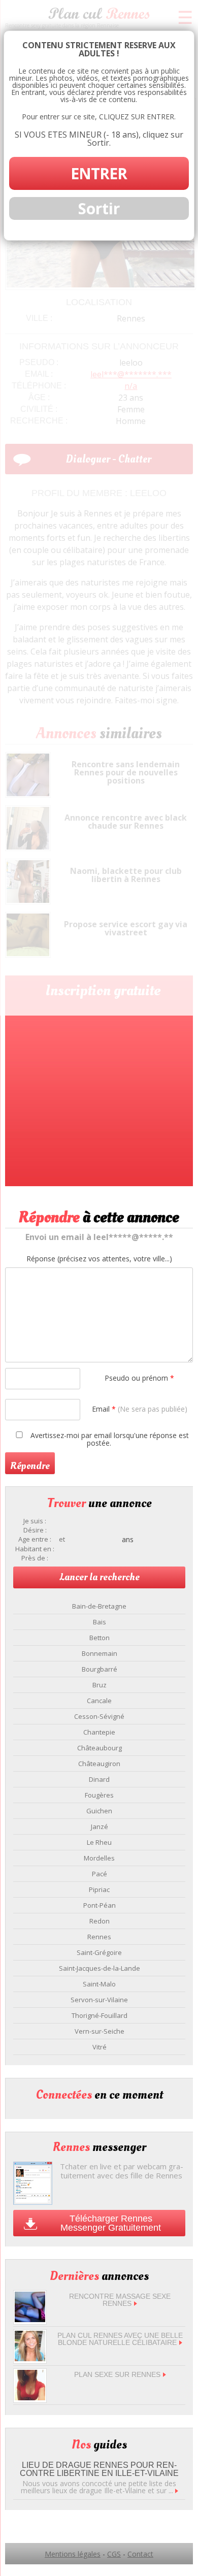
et (62, 1539)
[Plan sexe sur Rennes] (30, 2398)
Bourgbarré (100, 1669)
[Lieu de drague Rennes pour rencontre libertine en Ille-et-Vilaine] (177, 2490)
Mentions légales (73, 2554)
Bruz (100, 1685)
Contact (140, 2554)
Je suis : (35, 1521)
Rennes (99, 1937)
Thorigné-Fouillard (100, 2015)
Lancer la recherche (100, 1577)
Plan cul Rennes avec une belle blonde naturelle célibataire (120, 2339)
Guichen (99, 1811)
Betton (100, 1638)
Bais (100, 1622)
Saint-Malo (99, 1984)
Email (140, 1409)
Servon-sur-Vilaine (99, 2000)
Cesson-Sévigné (99, 1716)
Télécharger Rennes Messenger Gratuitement (111, 2223)
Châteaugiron (99, 1764)
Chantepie (99, 1732)
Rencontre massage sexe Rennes (120, 2300)
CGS (114, 2554)
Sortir (99, 208)
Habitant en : (35, 1549)
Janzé (100, 1827)
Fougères (99, 1795)
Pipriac (99, 1889)
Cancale (99, 1701)
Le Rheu (99, 1842)
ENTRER (99, 173)
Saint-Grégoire (99, 1952)
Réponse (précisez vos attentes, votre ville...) (99, 1259)
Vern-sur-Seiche (100, 2031)
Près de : (35, 1558)
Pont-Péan (100, 1905)
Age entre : (35, 1539)
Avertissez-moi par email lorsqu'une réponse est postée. (109, 1439)
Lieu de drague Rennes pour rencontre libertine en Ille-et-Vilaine (99, 2469)
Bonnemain (100, 1653)
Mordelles (99, 1858)
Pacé (100, 1874)
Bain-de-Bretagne (99, 1606)
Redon (100, 1921)
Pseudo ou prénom (139, 1378)
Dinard (99, 1779)
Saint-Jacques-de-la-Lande (100, 1968)
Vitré (100, 2047)
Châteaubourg (100, 1748)
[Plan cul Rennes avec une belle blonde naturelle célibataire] (30, 2358)
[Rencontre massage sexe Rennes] (30, 2319)
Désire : (35, 1530)
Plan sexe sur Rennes (117, 2374)
